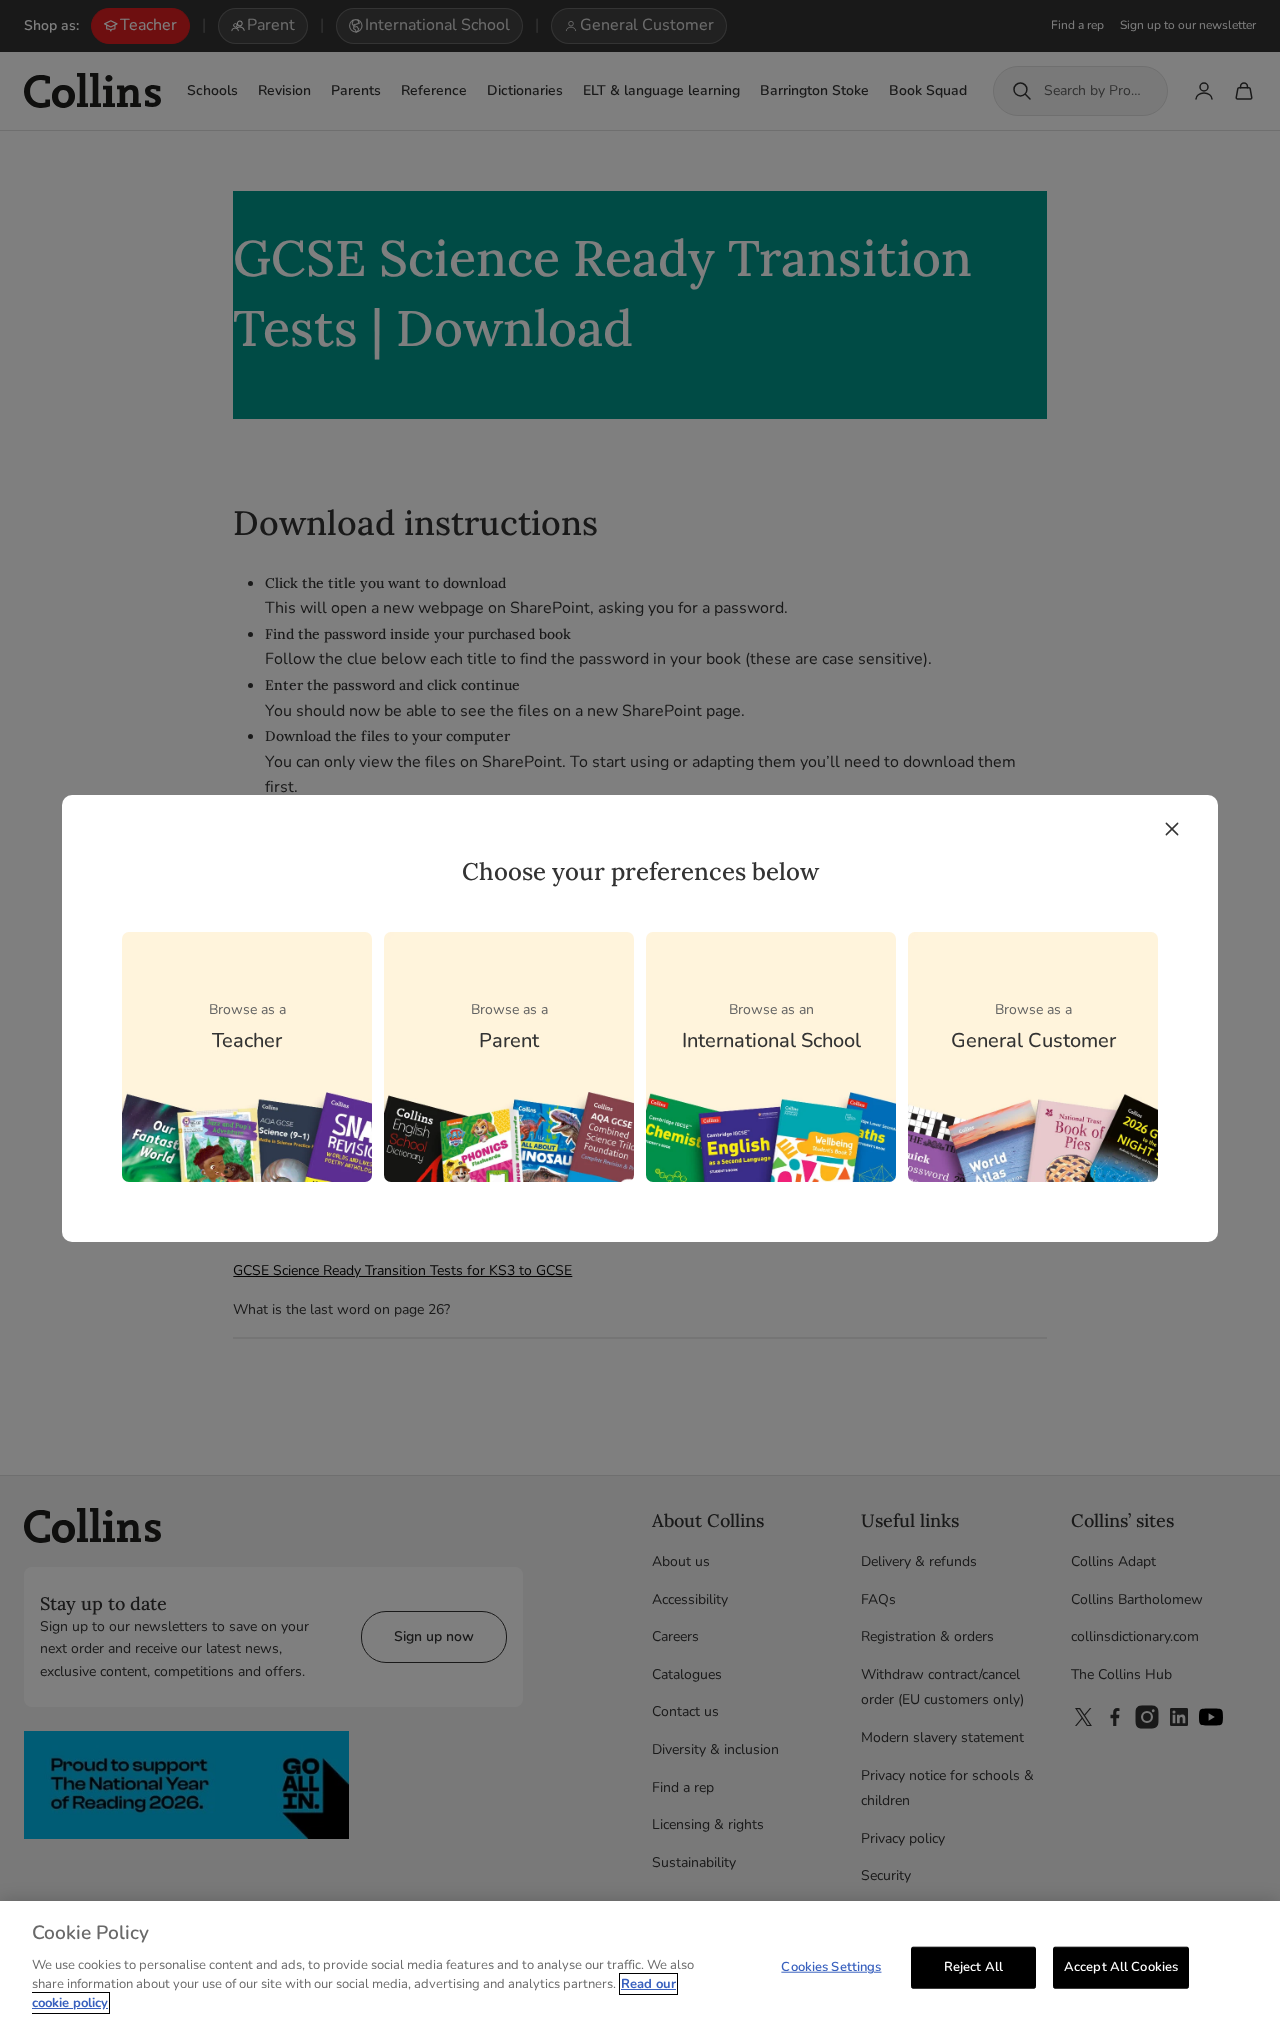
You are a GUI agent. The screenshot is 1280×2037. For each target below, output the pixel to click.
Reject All (973, 1966)
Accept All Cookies (1121, 1966)
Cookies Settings (831, 1966)
